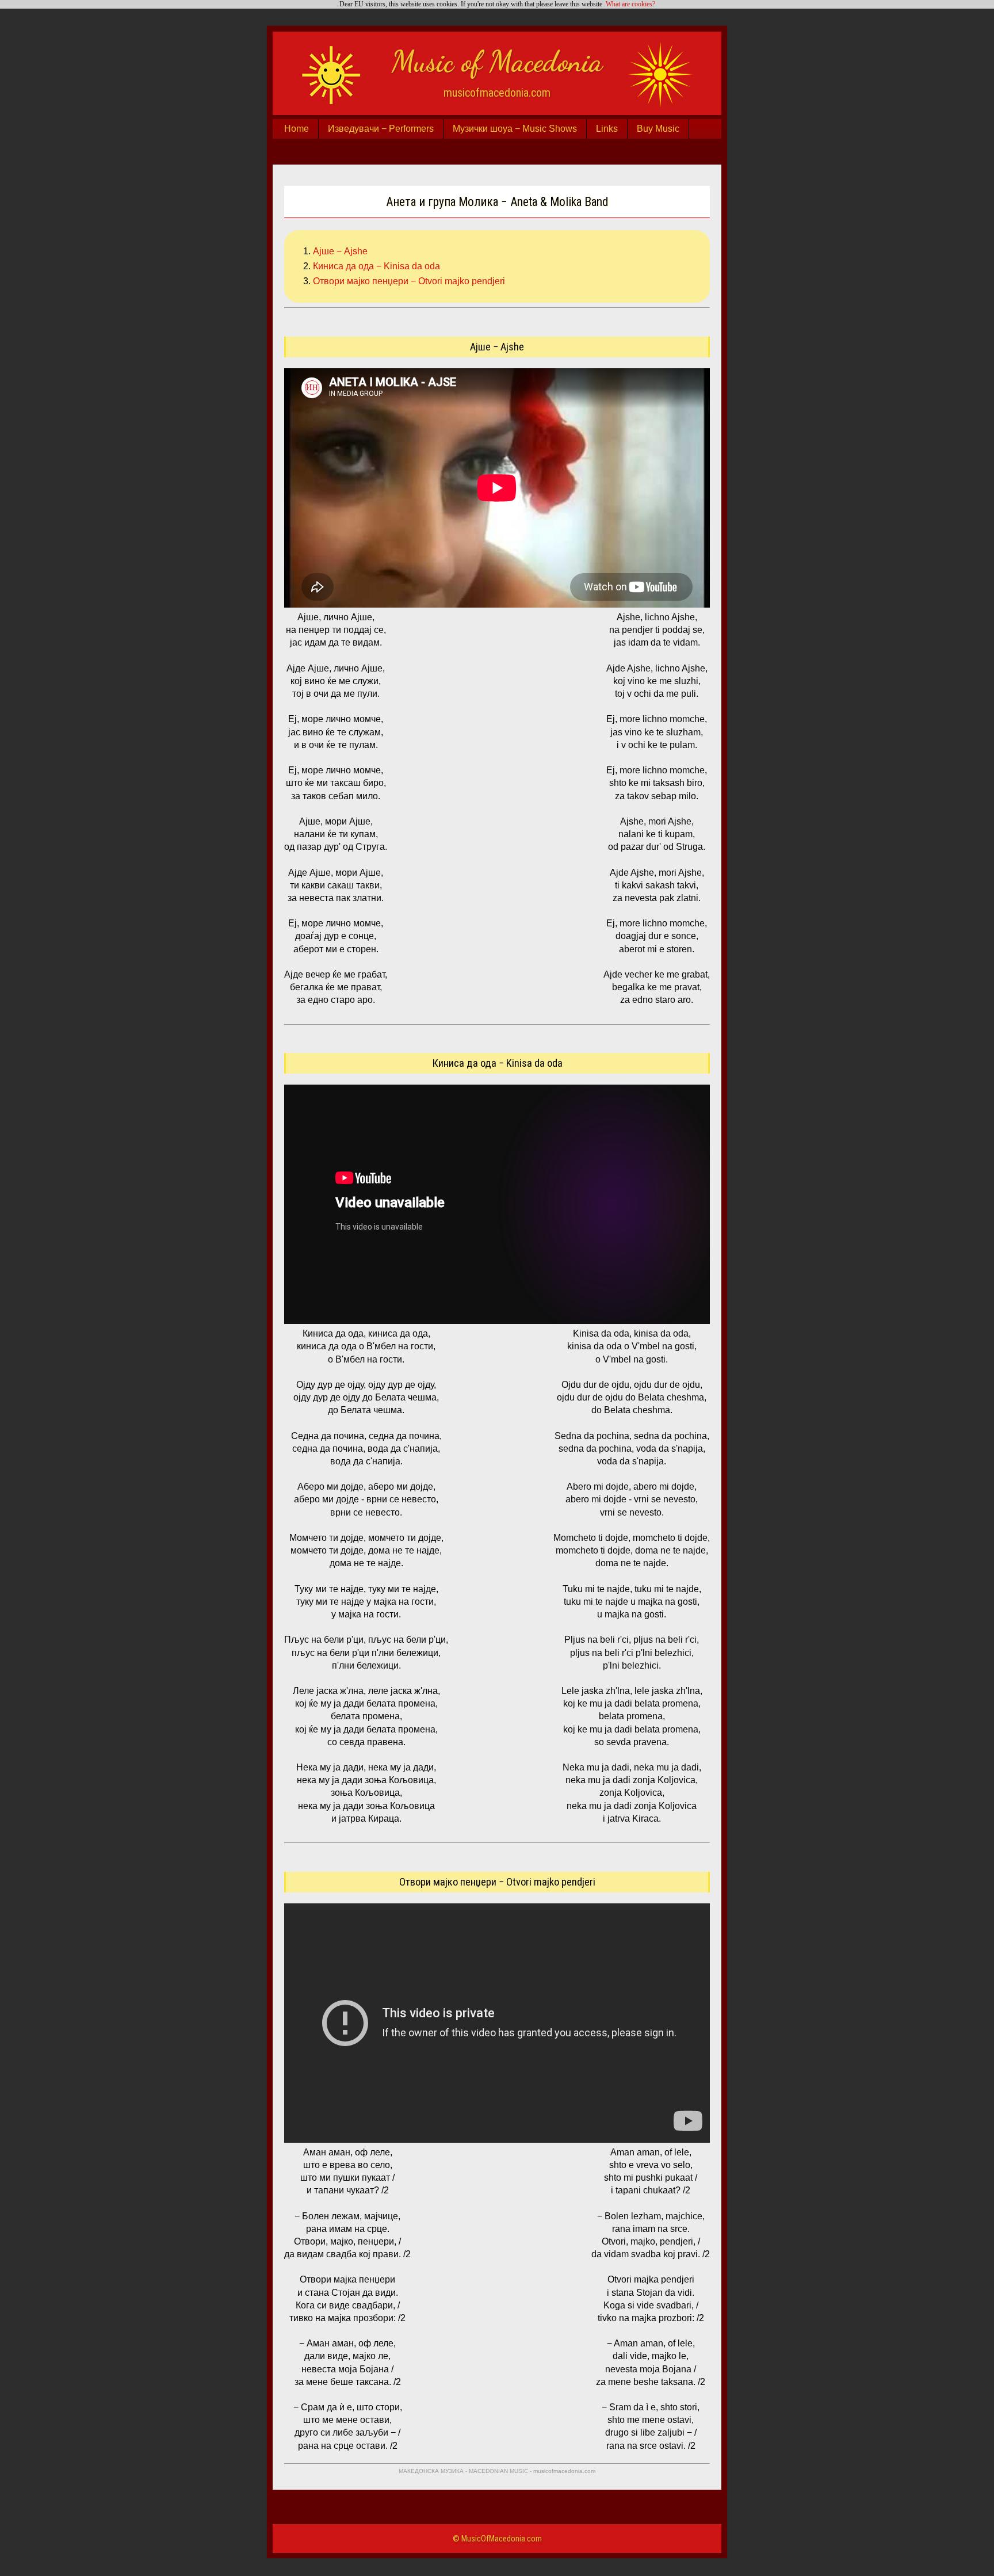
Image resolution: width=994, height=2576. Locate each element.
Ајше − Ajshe (340, 251)
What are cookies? (630, 4)
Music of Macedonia (497, 62)
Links (607, 129)
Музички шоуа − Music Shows (515, 129)
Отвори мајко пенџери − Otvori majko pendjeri (409, 281)
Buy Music (658, 129)
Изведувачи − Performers (381, 129)
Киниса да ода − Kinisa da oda (376, 266)
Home (297, 129)
